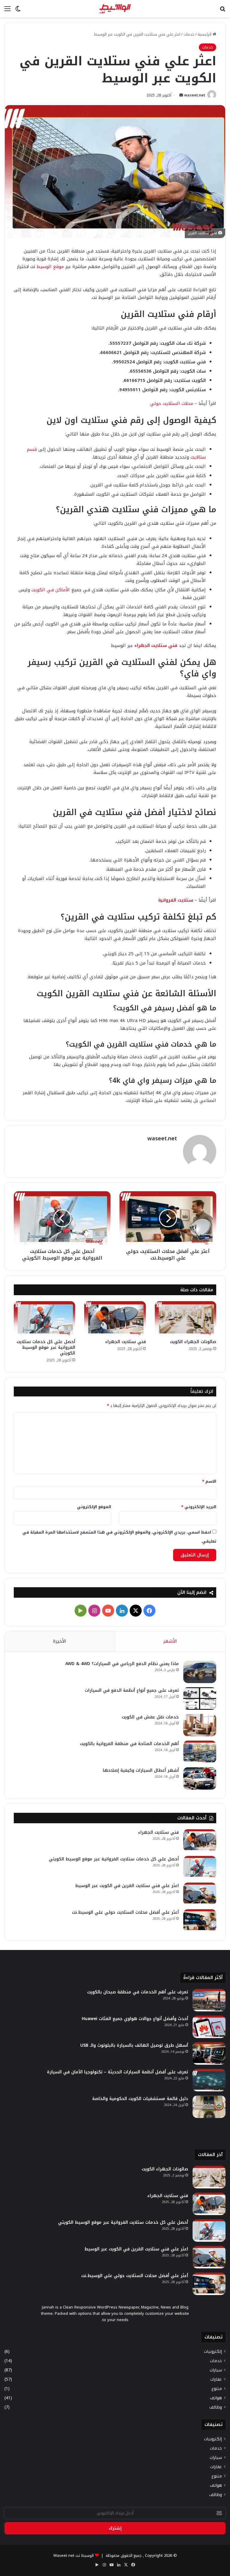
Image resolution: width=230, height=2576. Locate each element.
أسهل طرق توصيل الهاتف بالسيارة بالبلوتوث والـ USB (134, 2045)
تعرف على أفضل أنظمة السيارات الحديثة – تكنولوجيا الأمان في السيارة (118, 2072)
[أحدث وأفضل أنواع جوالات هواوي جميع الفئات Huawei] (209, 2027)
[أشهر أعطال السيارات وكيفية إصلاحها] (200, 1778)
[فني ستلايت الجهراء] (115, 1318)
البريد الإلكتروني (199, 1507)
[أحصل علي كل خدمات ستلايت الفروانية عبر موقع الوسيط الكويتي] (44, 1318)
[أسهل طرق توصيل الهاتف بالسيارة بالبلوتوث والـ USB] (209, 2053)
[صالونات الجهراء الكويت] (186, 1318)
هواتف (216, 2398)
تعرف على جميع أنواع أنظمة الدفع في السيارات (132, 1690)
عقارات (216, 2379)
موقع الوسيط (50, 267)
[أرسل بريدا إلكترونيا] (181, 95)
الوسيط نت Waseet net (74, 2555)
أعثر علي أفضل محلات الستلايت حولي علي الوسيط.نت (125, 1912)
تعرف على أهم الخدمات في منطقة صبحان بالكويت (138, 1992)
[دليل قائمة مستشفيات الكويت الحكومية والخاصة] (209, 2107)
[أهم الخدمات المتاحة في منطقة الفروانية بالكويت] (200, 1752)
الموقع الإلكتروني (94, 1507)
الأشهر (170, 1641)
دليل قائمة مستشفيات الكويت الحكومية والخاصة (140, 2099)
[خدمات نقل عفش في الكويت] (200, 1725)
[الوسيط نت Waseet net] (115, 9)
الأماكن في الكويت (51, 590)
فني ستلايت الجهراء (156, 645)
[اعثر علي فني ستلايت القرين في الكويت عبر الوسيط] (200, 1894)
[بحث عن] (223, 11)
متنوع (217, 2389)
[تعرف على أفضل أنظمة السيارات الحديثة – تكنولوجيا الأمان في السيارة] (209, 2080)
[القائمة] (7, 11)
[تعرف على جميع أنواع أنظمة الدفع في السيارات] (200, 1699)
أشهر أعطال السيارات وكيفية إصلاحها (141, 1770)
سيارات (216, 2370)
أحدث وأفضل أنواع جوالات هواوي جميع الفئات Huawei (135, 2019)
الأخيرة (60, 1641)
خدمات (189, 34)
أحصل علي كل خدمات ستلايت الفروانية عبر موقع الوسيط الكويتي (46, 1347)
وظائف (216, 2407)
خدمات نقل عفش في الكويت (150, 1717)
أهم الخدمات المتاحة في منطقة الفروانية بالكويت (129, 1744)
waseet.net (195, 95)
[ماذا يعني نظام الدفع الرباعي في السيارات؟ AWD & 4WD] (200, 1672)
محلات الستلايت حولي (172, 403)
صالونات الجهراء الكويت (193, 1342)
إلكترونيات (213, 2351)
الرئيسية (205, 34)
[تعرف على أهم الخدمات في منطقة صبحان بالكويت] (209, 2000)
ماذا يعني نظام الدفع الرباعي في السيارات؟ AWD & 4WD (122, 1664)
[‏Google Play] (81, 1611)
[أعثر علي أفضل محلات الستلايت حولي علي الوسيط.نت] (200, 1920)
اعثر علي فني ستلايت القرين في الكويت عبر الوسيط (127, 1886)
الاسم (209, 1481)
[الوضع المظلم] (18, 11)
